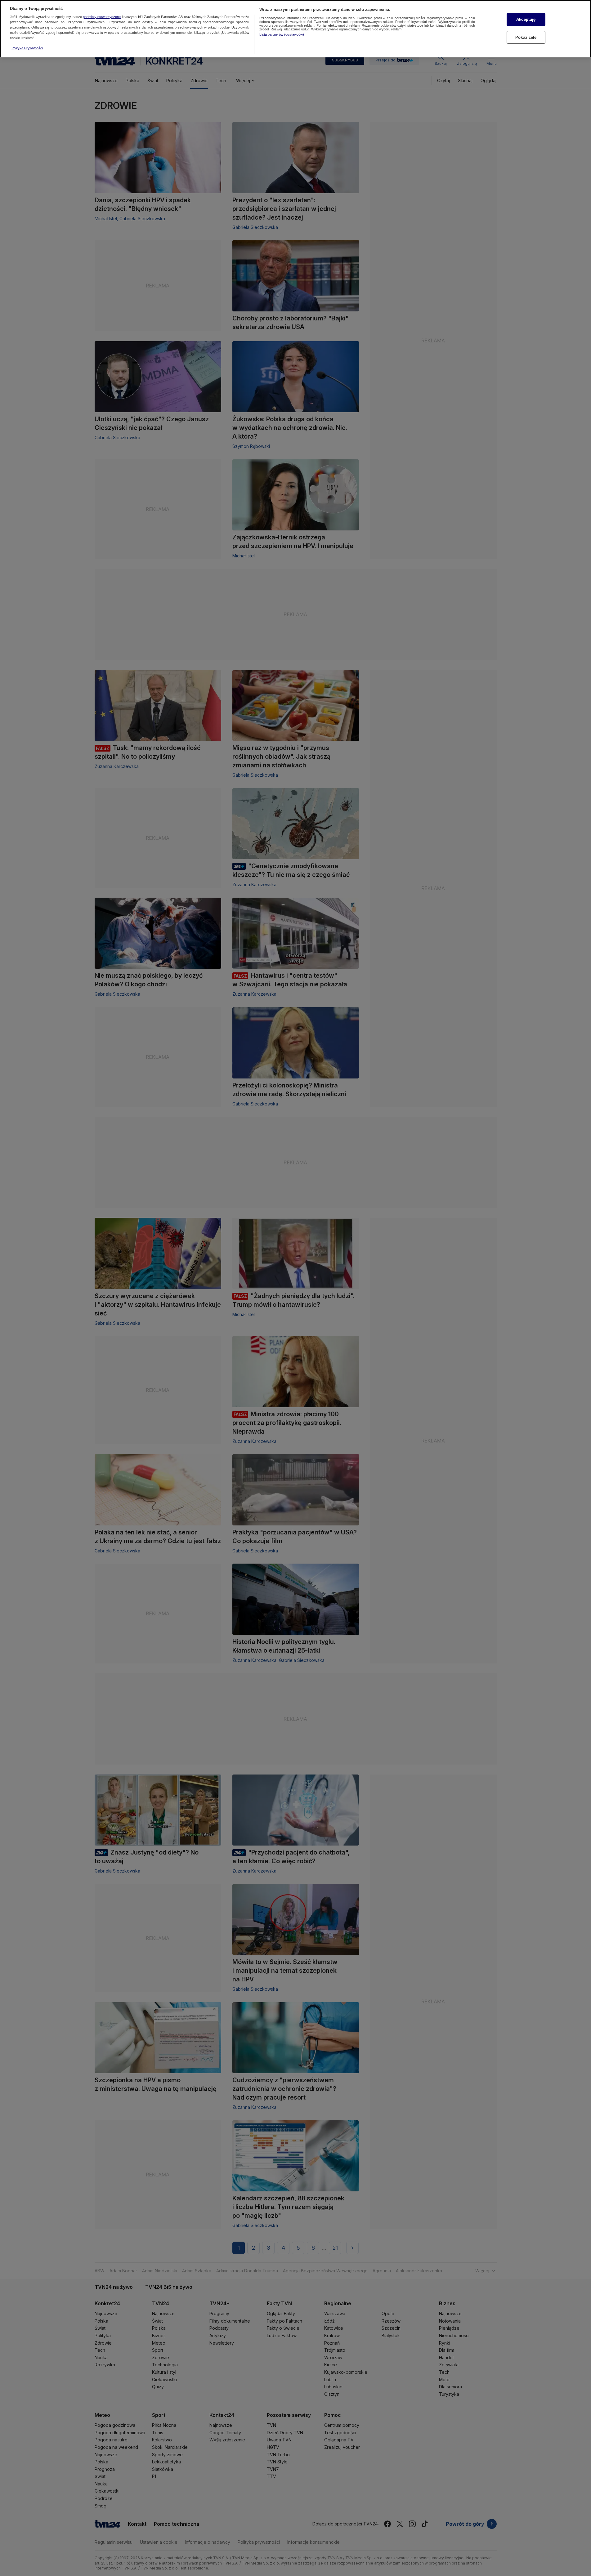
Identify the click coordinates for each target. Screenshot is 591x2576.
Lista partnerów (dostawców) (282, 34)
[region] (295, 29)
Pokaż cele (526, 37)
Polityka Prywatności (27, 48)
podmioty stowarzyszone (102, 17)
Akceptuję (526, 19)
